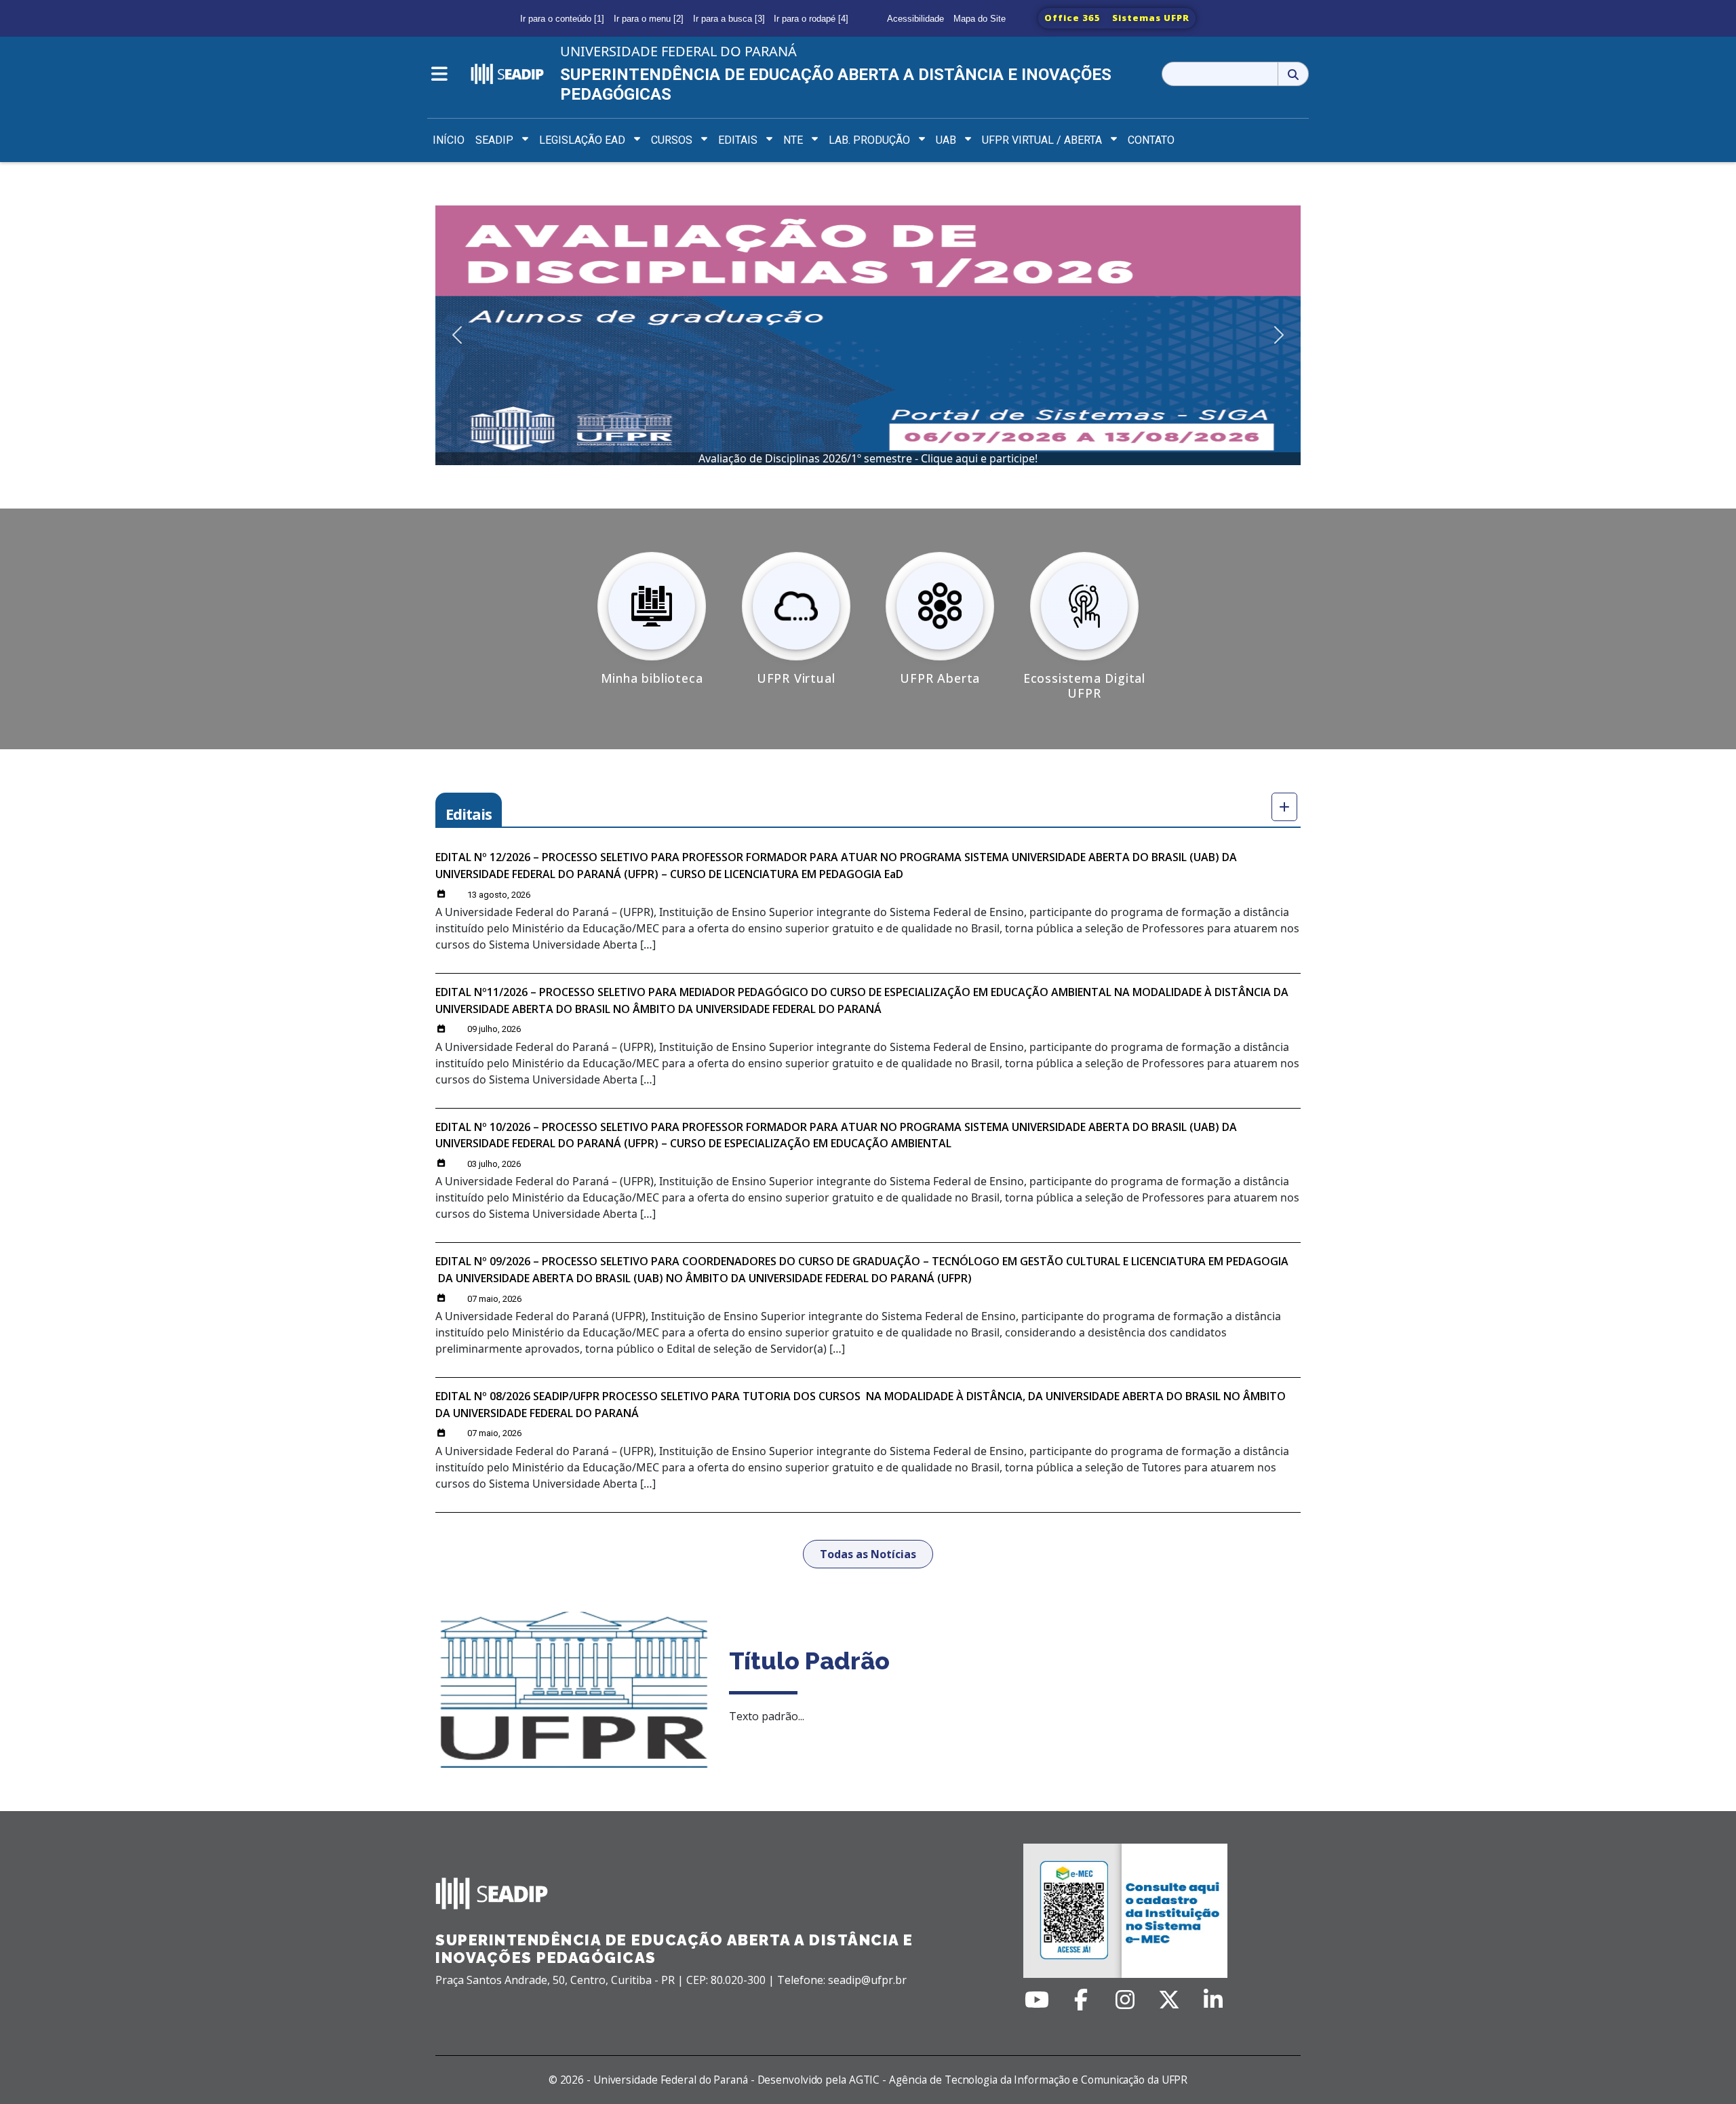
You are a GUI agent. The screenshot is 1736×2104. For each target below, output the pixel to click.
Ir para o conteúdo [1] (562, 19)
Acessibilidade (915, 19)
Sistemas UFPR (1151, 18)
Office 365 (1072, 18)
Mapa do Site (980, 19)
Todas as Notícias (868, 1554)
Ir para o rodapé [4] (811, 19)
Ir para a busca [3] (729, 19)
